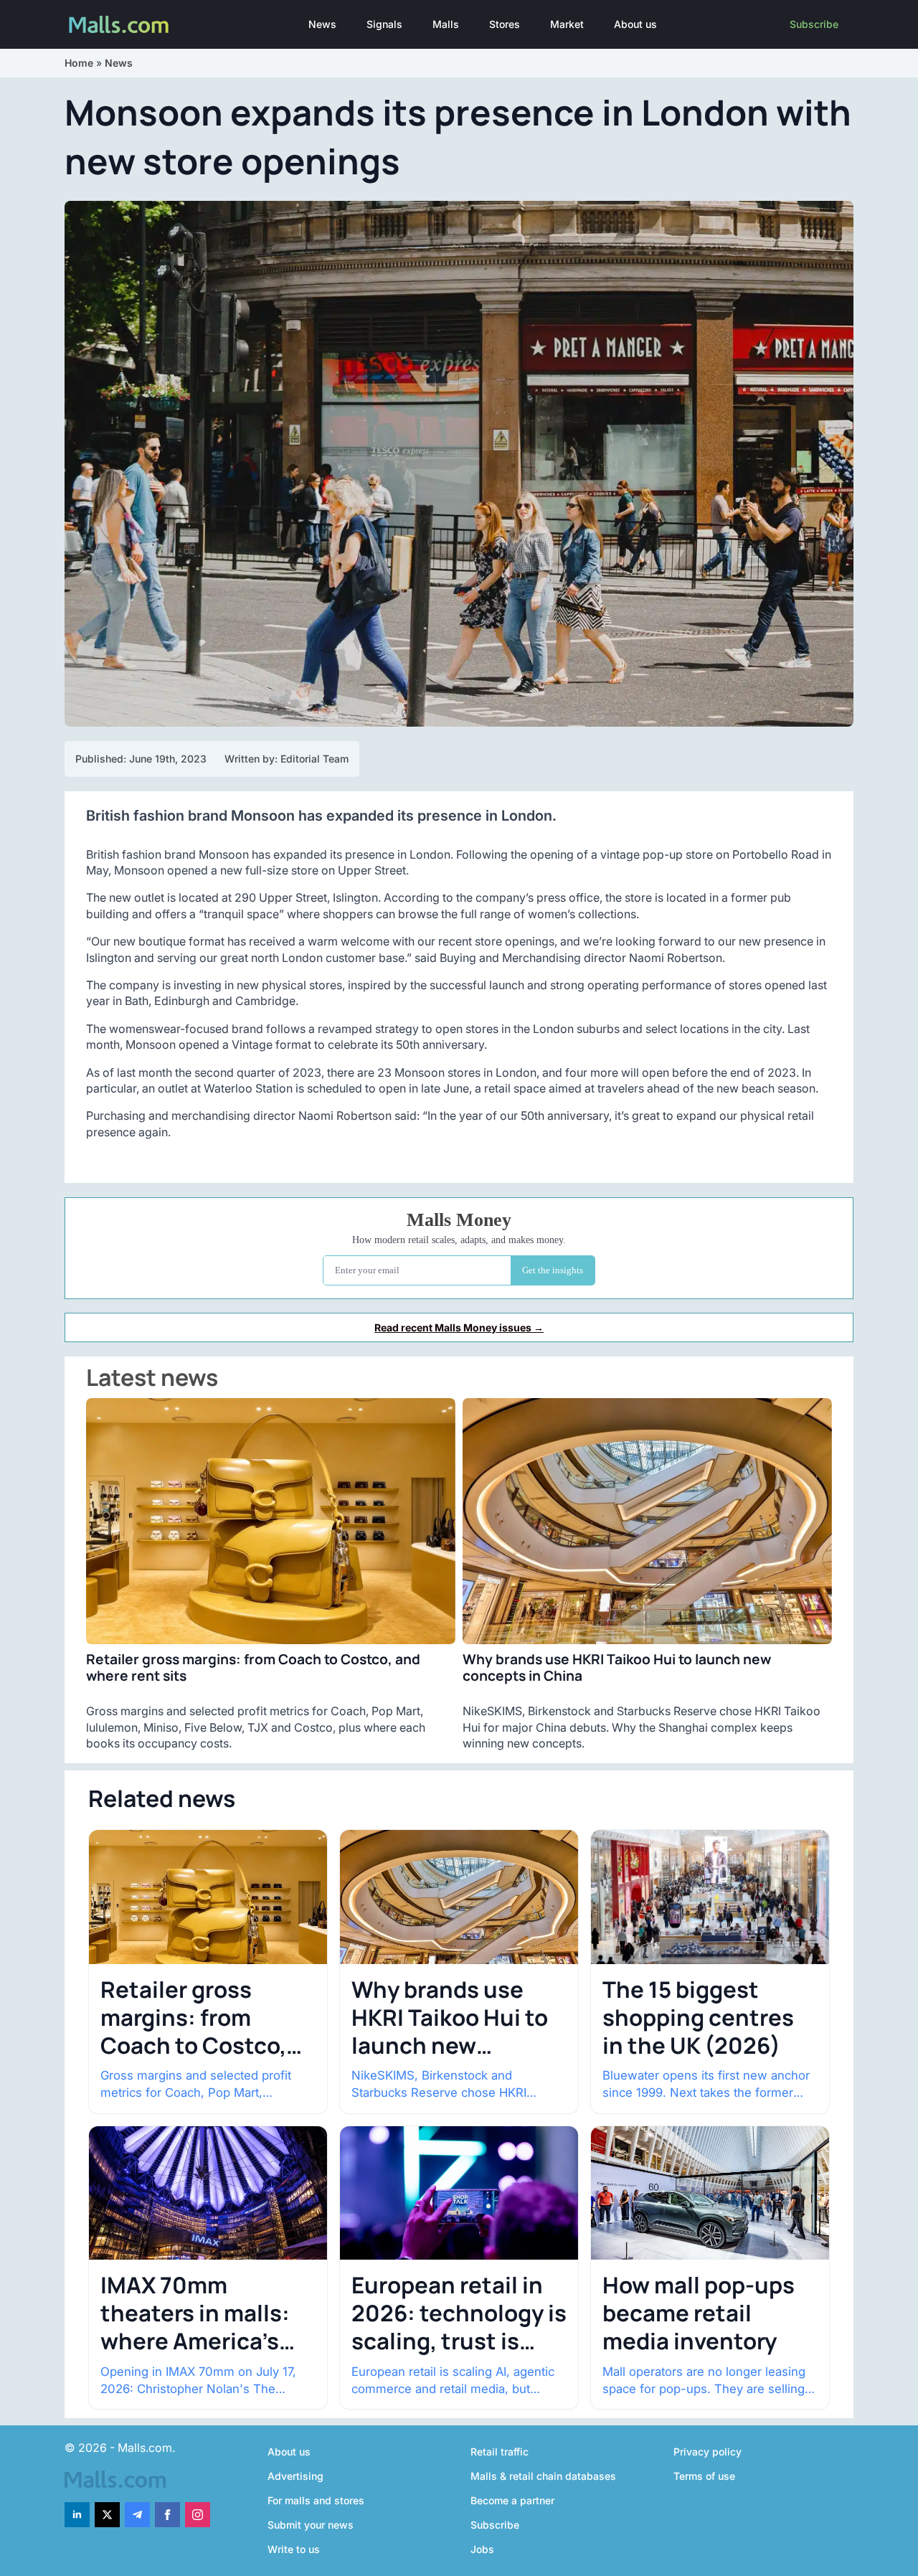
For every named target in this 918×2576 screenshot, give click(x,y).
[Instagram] (198, 2515)
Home (79, 63)
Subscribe (814, 24)
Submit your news (311, 2525)
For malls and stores (316, 2500)
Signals (384, 24)
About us (635, 24)
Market (567, 24)
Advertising (295, 2476)
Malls (446, 24)
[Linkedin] (77, 2515)
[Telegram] (137, 2515)
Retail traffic (500, 2452)
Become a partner (512, 2500)
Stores (505, 24)
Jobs (482, 2549)
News (322, 24)
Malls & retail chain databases (543, 2476)
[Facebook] (167, 2515)
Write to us (294, 2549)
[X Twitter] (107, 2515)
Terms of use (704, 2476)
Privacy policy (708, 2452)
